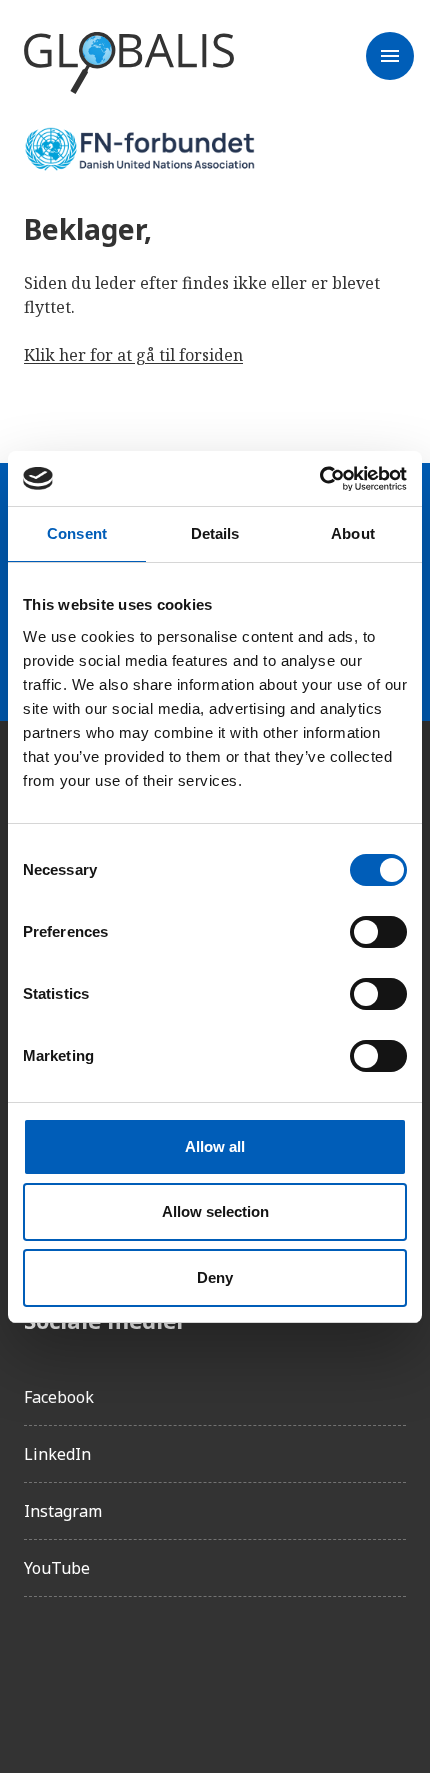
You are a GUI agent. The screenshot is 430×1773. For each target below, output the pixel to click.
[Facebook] (40, 1669)
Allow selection (215, 1211)
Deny (215, 1277)
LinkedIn (57, 1454)
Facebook (59, 1397)
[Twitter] (152, 1669)
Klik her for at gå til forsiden (133, 355)
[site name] (129, 64)
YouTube (57, 1568)
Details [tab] (215, 533)
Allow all (215, 1146)
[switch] (378, 932)
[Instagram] (96, 1669)
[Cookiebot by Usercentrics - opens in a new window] (319, 479)
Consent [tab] (77, 533)
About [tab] (353, 533)
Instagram (63, 1511)
